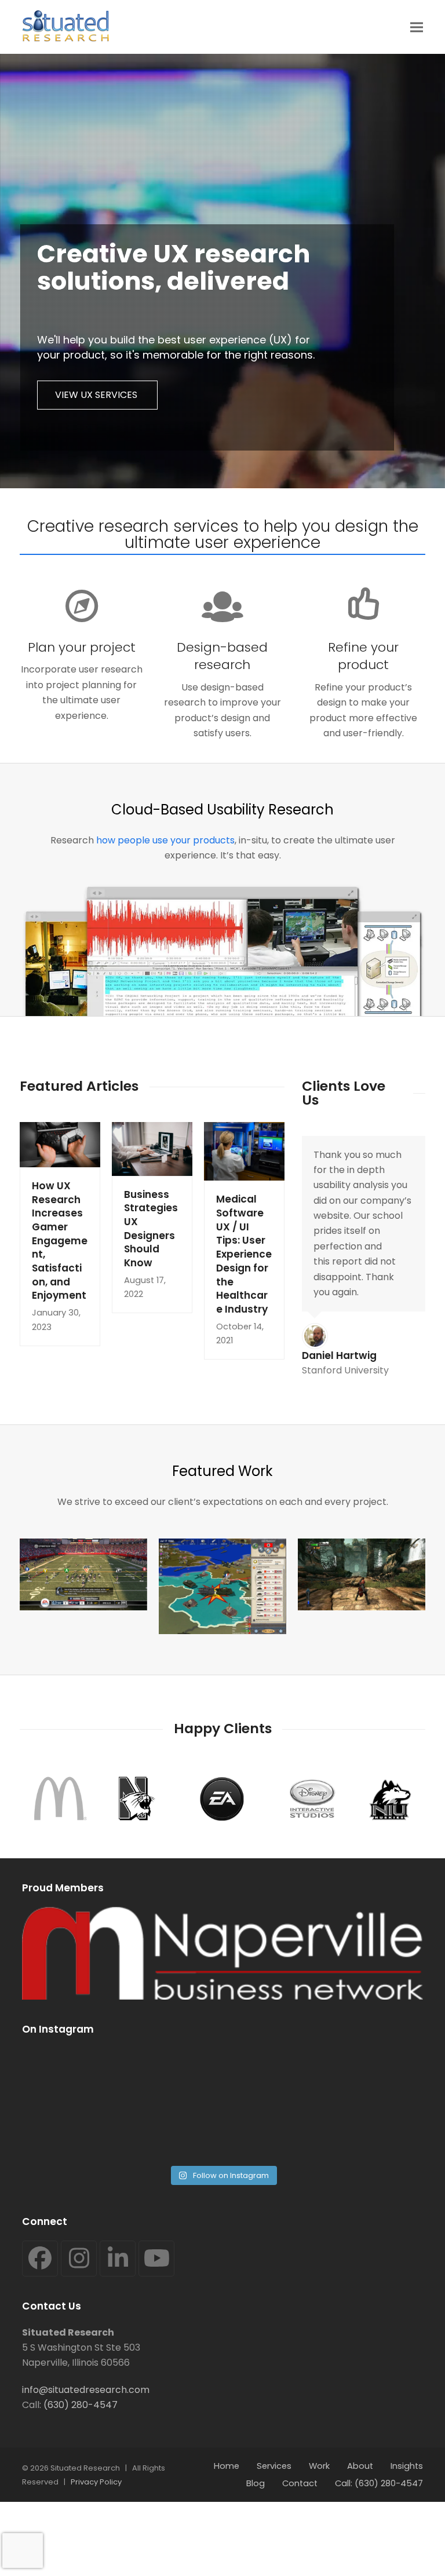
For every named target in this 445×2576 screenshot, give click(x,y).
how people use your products (165, 840)
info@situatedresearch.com (86, 2390)
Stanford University (345, 1370)
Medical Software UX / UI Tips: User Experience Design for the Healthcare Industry (244, 1254)
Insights (407, 2466)
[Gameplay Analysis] (83, 1574)
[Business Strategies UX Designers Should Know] (152, 1148)
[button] (417, 27)
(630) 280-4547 (81, 2405)
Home (227, 2466)
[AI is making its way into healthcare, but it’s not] (324, 2103)
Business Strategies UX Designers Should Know (151, 1229)
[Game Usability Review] (362, 1574)
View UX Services (97, 395)
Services (274, 2466)
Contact (300, 2483)
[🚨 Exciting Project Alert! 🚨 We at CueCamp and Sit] (121, 2103)
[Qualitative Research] (222, 1586)
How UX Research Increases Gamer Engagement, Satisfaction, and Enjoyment (60, 1241)
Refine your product (363, 656)
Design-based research (222, 656)
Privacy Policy (96, 2482)
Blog (256, 2483)
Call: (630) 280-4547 (379, 2483)
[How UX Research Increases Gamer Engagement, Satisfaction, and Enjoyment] (60, 1144)
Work (319, 2466)
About (360, 2466)
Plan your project (82, 647)
